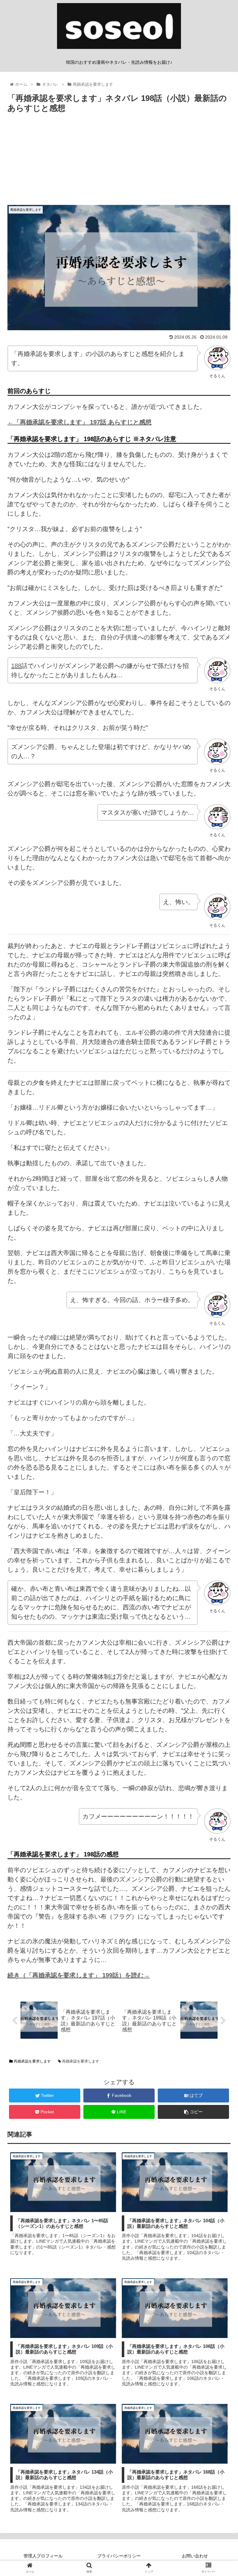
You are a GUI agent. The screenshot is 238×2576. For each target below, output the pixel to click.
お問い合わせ (195, 2556)
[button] (220, 1318)
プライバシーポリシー (119, 2556)
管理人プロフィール (43, 2556)
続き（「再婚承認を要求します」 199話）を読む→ (79, 1975)
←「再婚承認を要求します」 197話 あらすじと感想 (79, 422)
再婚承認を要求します (32, 2061)
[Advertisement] (119, 162)
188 (16, 666)
